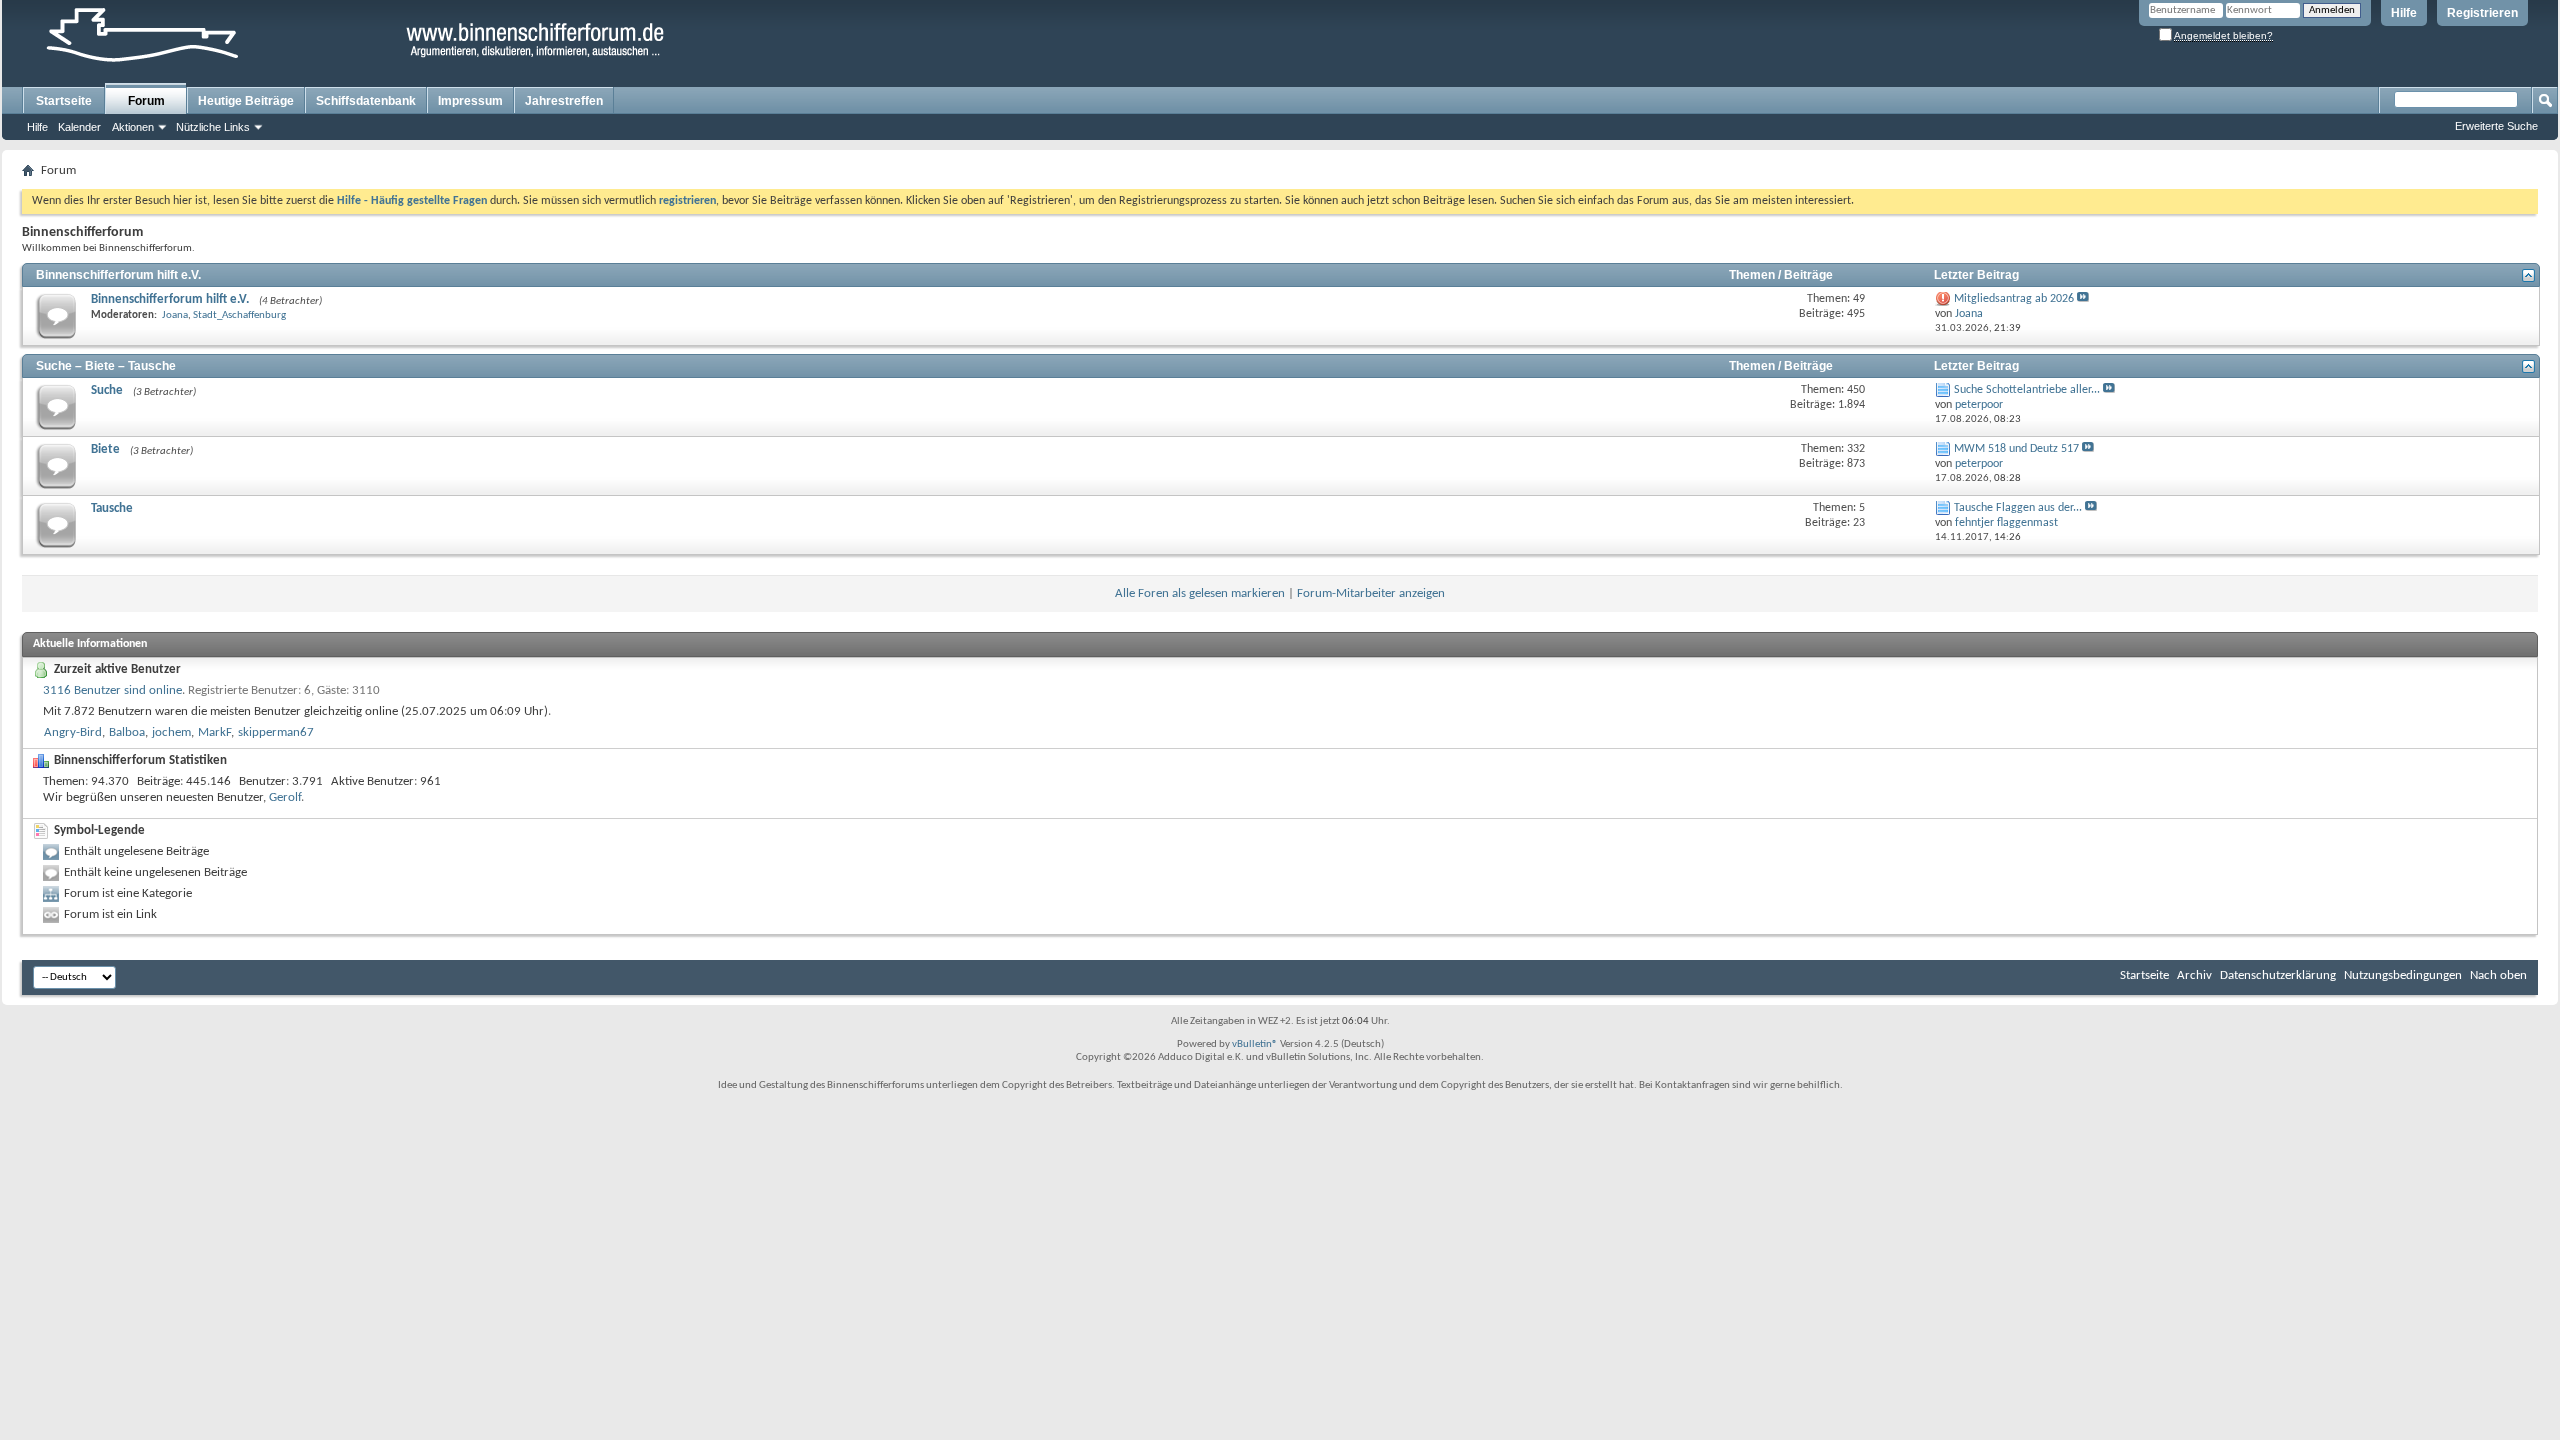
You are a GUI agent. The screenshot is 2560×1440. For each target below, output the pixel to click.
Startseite (64, 101)
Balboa (127, 732)
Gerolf (285, 797)
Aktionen (133, 127)
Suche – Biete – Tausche (106, 366)
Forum (146, 101)
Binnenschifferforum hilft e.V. (118, 275)
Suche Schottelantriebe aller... (2027, 390)
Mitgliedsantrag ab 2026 (2014, 299)
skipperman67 (276, 732)
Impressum (470, 101)
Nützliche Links (213, 127)
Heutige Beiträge (246, 101)
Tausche (112, 508)
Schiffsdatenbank (366, 101)
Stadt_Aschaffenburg (239, 315)
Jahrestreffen (564, 101)
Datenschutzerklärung (2278, 975)
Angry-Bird (73, 732)
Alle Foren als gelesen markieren (1200, 593)
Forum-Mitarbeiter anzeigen (1371, 593)
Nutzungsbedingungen (2403, 975)
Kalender (79, 127)
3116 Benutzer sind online (112, 690)
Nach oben (2498, 975)
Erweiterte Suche (2496, 126)
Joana (175, 315)
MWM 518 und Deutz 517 (2016, 449)
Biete (105, 449)
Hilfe (2404, 13)
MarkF (214, 732)
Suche (107, 390)
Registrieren (2482, 13)
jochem (171, 732)
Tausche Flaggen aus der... (2018, 508)
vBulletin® (1255, 1044)
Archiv (2194, 975)
